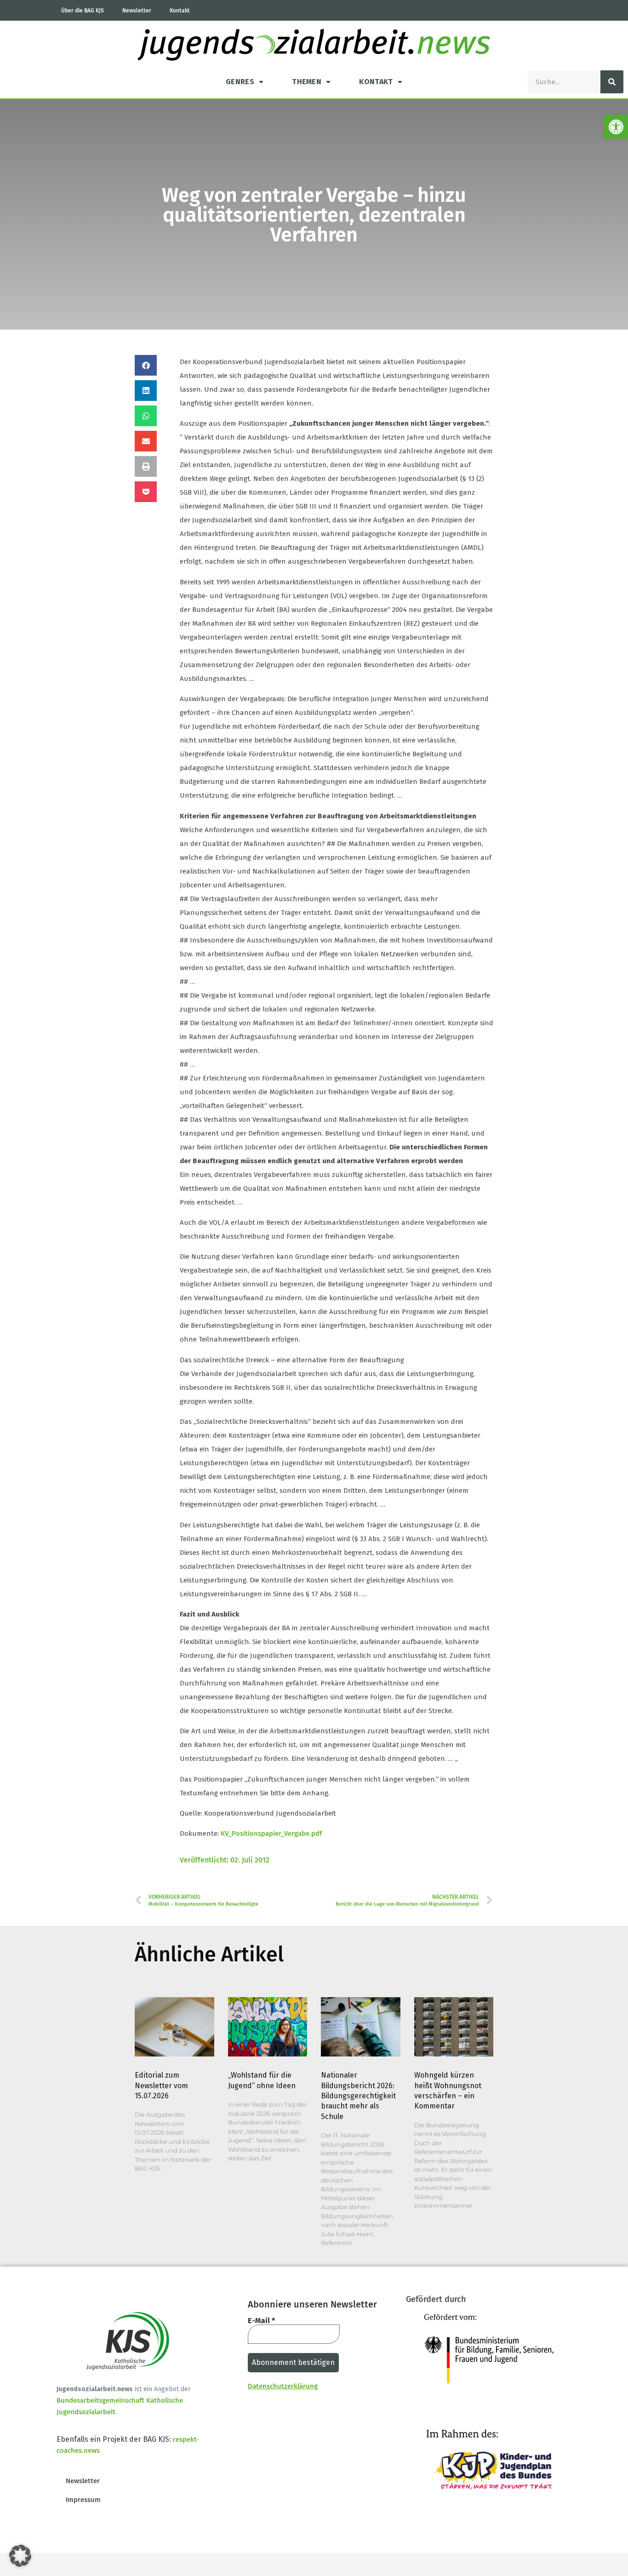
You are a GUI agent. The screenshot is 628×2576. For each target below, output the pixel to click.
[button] (616, 127)
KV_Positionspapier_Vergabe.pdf (271, 1833)
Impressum (83, 2500)
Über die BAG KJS (83, 11)
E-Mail (261, 2321)
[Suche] (612, 82)
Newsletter (137, 11)
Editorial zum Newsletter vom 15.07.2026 (161, 2085)
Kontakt (180, 11)
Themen (307, 82)
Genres (240, 82)
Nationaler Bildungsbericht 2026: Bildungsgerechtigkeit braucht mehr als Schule (358, 2096)
